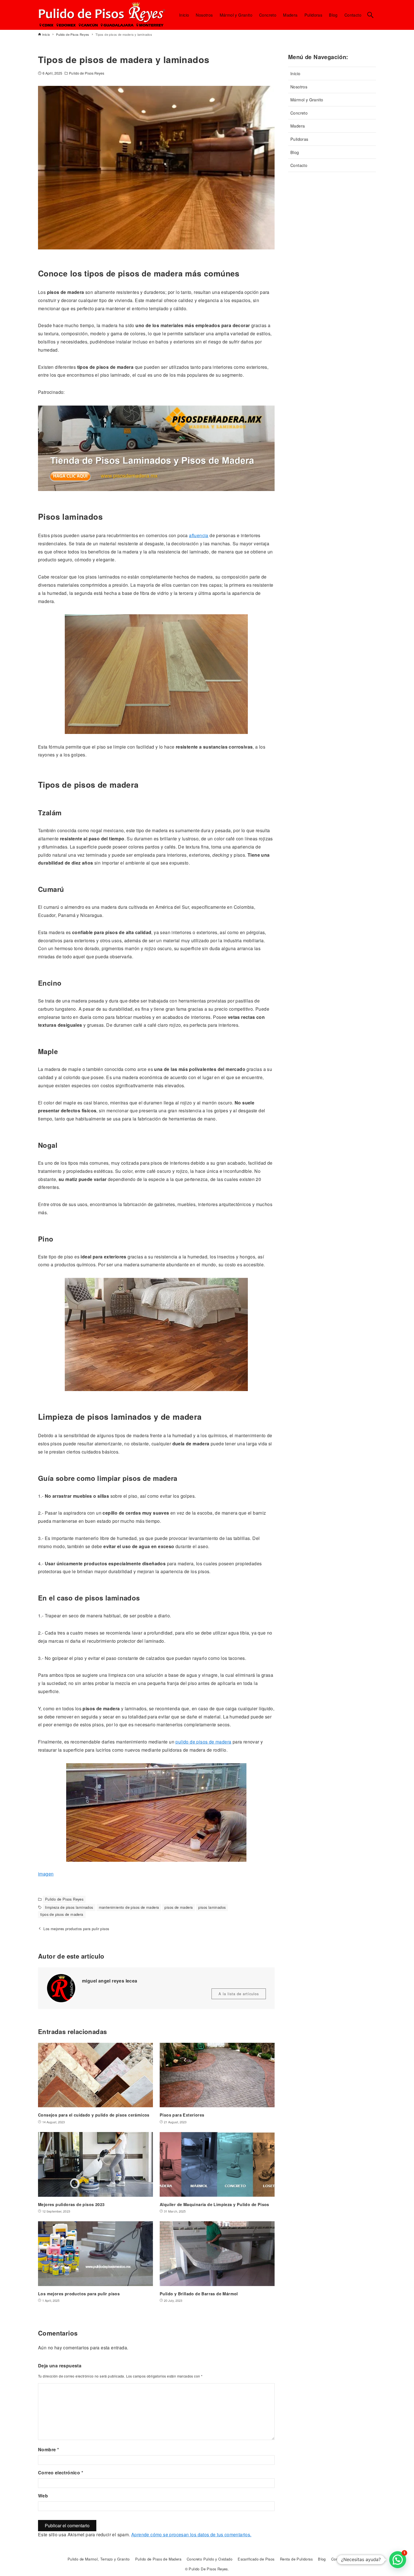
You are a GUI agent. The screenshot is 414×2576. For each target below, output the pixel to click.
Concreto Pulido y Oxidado (210, 2559)
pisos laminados (212, 1907)
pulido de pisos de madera (203, 1742)
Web (43, 2496)
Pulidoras (299, 139)
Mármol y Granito (307, 100)
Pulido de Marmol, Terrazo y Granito (99, 2559)
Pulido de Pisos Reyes (87, 73)
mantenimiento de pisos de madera (129, 1907)
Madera (298, 126)
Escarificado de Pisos (256, 2559)
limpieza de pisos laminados (69, 1907)
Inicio (295, 73)
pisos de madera (179, 1907)
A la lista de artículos (239, 1994)
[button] (398, 2560)
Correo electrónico (61, 2473)
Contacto (299, 165)
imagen (46, 1874)
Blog (295, 152)
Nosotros (299, 87)
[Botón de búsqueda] (370, 15)
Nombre (48, 2449)
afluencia (199, 535)
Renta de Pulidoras (296, 2559)
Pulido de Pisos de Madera (158, 2559)
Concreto (299, 113)
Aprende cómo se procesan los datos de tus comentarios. (191, 2534)
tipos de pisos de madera (62, 1914)
